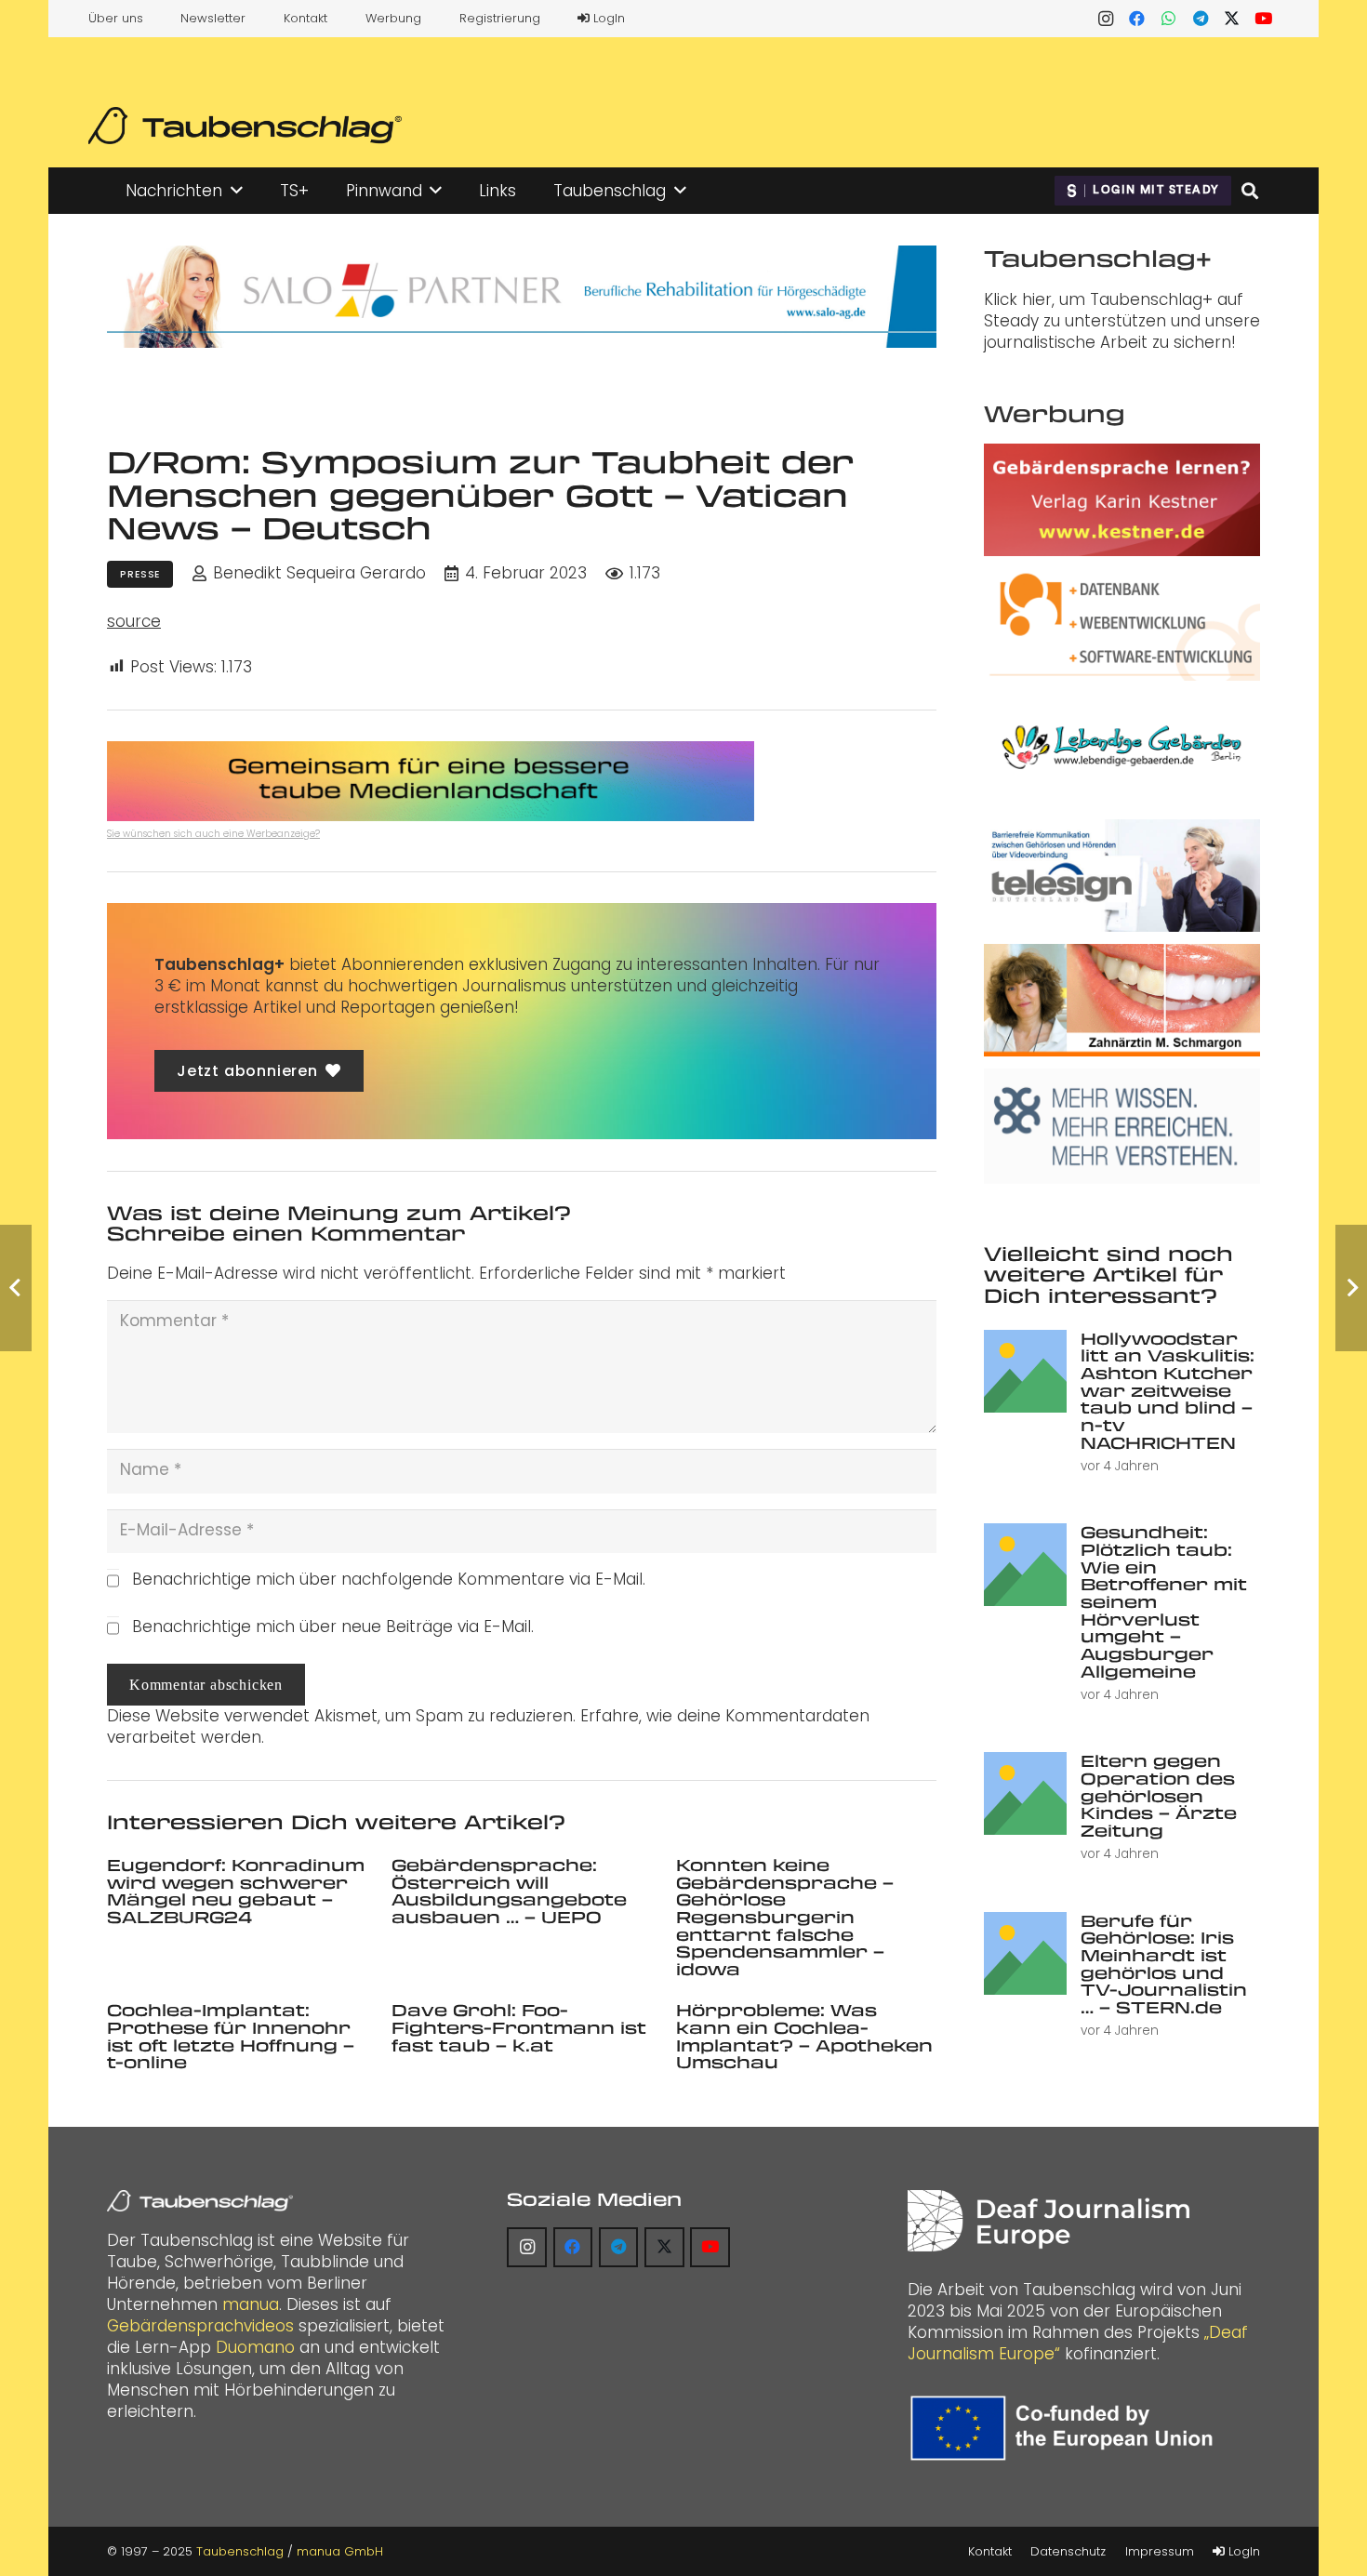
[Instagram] (1106, 19)
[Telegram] (1201, 19)
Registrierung (500, 18)
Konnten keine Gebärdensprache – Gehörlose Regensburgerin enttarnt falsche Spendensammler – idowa (785, 1917)
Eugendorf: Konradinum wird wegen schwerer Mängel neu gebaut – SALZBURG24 (236, 1891)
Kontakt (305, 18)
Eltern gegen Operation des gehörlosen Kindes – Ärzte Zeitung (1159, 1795)
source (134, 621)
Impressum (1160, 2551)
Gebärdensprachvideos (200, 2326)
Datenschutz (1068, 2551)
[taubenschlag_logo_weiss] (200, 2201)
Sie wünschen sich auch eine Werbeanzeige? (213, 834)
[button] (237, 191)
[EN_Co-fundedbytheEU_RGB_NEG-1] (1066, 2428)
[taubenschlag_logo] (245, 126)
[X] (1232, 19)
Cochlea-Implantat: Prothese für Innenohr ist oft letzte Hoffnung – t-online (231, 2036)
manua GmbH (340, 2551)
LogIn (607, 18)
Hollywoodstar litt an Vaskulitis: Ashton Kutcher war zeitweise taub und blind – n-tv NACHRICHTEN (1168, 1390)
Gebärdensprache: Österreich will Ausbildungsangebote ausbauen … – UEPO (509, 1891)
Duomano (255, 2347)
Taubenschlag (240, 2551)
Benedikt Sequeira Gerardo (319, 573)
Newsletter (213, 18)
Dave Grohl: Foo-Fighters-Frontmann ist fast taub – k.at (519, 2027)
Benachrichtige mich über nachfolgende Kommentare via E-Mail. (389, 1579)
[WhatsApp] (1169, 19)
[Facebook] (1137, 19)
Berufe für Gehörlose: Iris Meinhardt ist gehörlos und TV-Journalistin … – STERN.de (1164, 1964)
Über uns (116, 18)
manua (251, 2304)
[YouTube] (1264, 19)
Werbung (393, 18)
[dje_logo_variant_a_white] (1048, 2221)
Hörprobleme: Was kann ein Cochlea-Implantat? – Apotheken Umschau (804, 2036)
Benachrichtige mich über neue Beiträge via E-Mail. (333, 1627)
